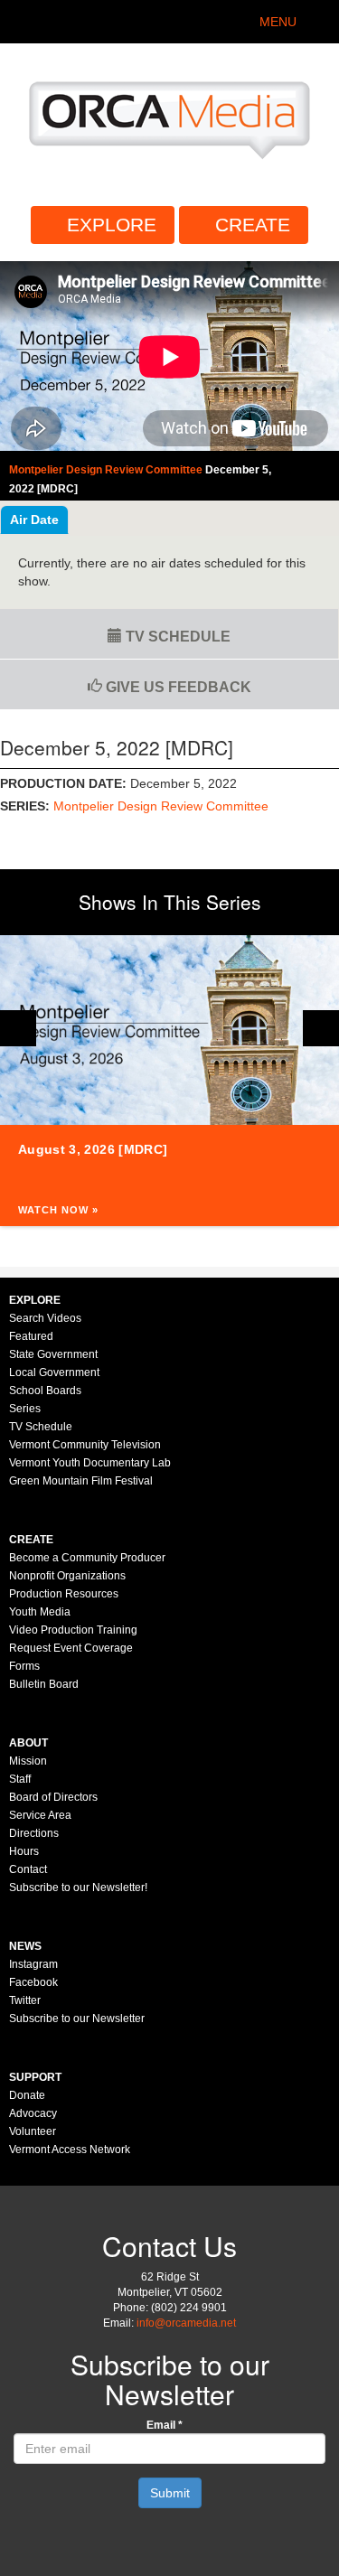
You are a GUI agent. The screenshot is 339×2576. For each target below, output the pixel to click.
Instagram (33, 1964)
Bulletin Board (44, 1684)
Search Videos (45, 1318)
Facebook (33, 1982)
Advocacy (33, 2113)
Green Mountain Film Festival (81, 1481)
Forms (24, 1666)
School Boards (45, 1391)
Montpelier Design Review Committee (161, 806)
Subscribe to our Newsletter (77, 2019)
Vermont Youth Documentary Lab (90, 1463)
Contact (28, 1869)
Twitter (25, 2000)
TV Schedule (176, 637)
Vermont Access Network (70, 2150)
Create (253, 225)
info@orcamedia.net (186, 2323)
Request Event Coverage (71, 1648)
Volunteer (33, 2131)
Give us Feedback (177, 687)
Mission (28, 1761)
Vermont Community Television (85, 1445)
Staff (20, 1779)
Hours (24, 1851)
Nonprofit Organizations (67, 1576)
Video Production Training (73, 1630)
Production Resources (64, 1594)
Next (321, 1028)
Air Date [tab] (34, 520)
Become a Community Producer (87, 1558)
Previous (18, 1028)
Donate (27, 2095)
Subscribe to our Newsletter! (78, 1888)
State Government (53, 1354)
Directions (34, 1833)
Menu (278, 22)
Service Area (40, 1815)
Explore (112, 225)
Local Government (54, 1372)
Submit (170, 2493)
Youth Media (40, 1612)
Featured (31, 1336)
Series (25, 1409)
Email (165, 2425)
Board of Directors (53, 1797)
